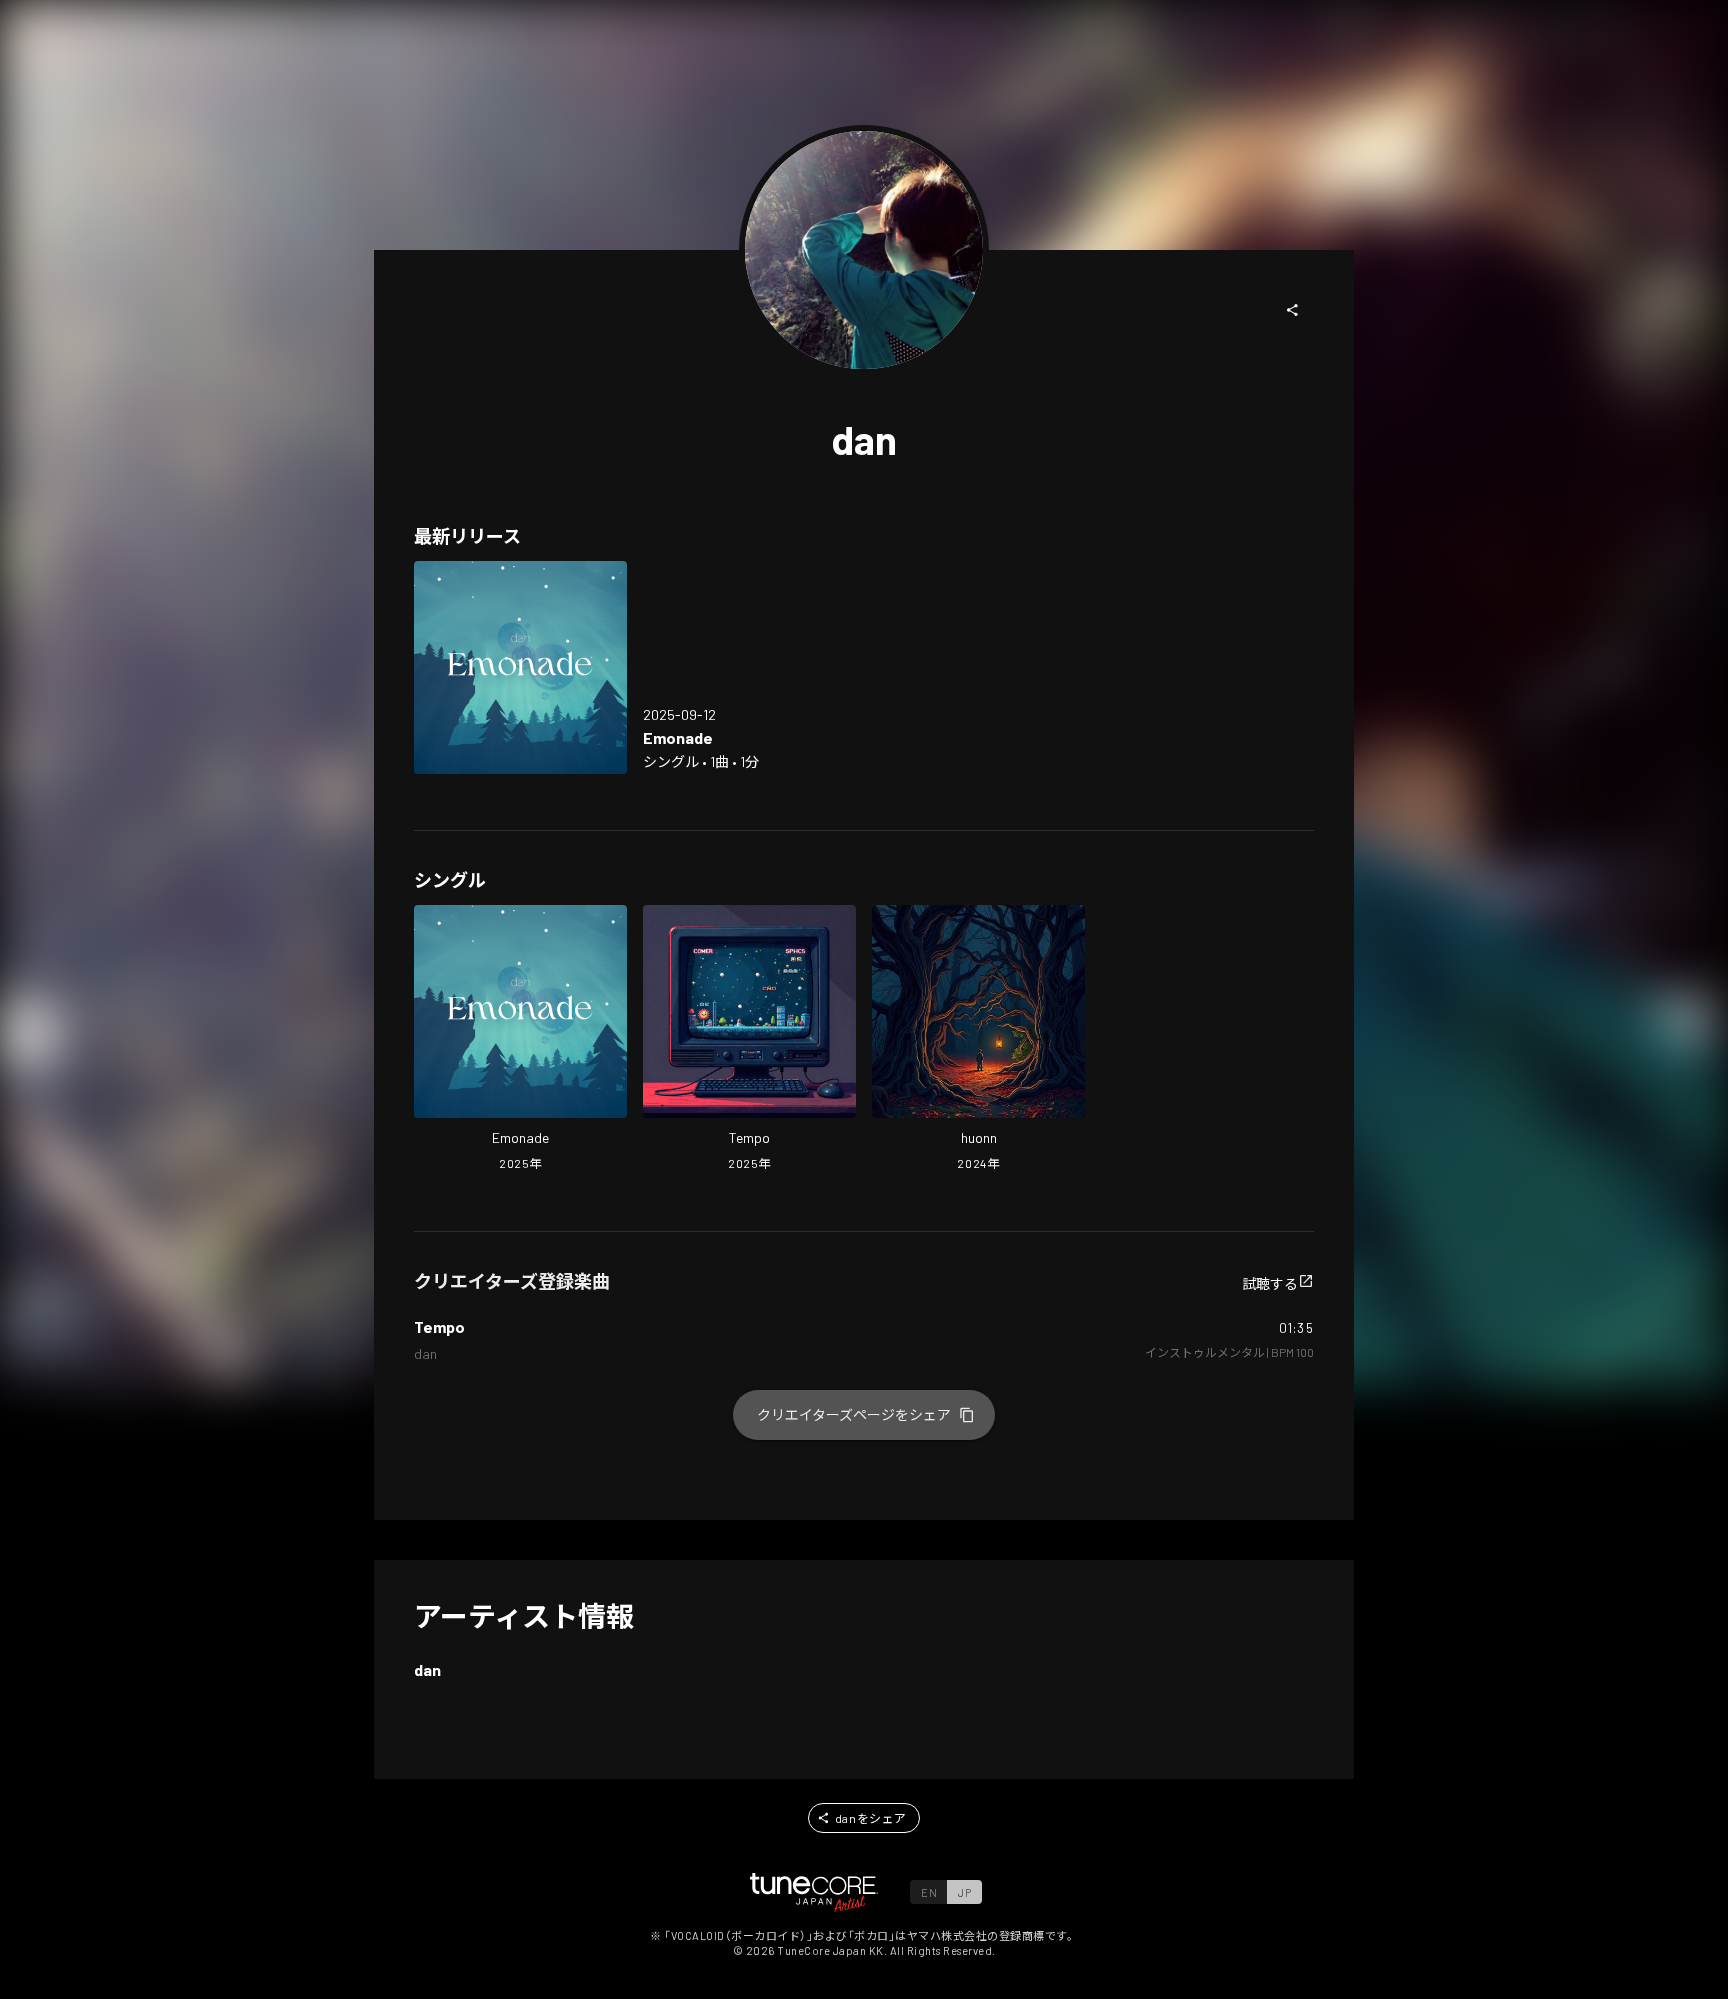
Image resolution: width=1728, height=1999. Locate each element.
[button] (1293, 310)
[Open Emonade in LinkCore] (520, 667)
